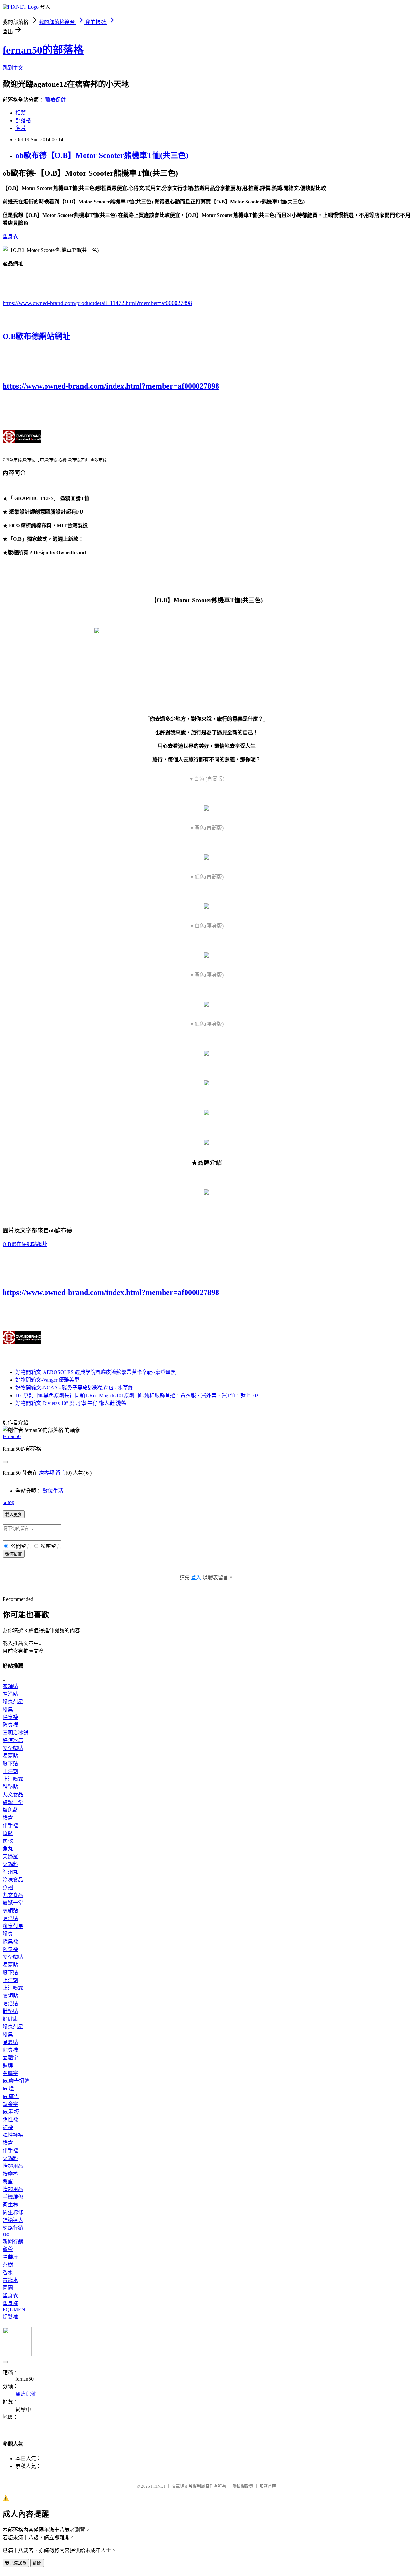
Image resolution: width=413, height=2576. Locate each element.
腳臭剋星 (13, 1702)
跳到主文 (13, 68)
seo (6, 2234)
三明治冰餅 (15, 1733)
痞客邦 (46, 1473)
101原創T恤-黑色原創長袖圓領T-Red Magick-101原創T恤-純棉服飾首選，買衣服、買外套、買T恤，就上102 (137, 1395)
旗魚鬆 (10, 1810)
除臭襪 (10, 1717)
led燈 (8, 2089)
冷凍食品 (13, 1880)
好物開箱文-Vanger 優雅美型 (47, 1380)
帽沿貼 (10, 1694)
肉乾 (8, 1841)
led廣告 (11, 2096)
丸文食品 (13, 1795)
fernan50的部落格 (43, 50)
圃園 (8, 2288)
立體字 (10, 2058)
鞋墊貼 (10, 1787)
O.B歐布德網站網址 (36, 336)
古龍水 (10, 2280)
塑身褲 (10, 2303)
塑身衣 (10, 237)
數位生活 (53, 1491)
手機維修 (13, 2197)
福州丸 (10, 1872)
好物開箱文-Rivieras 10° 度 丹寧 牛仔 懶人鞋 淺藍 (71, 1403)
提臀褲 (10, 2317)
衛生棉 (10, 2205)
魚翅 (8, 1887)
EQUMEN (14, 2310)
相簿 (21, 113)
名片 (21, 128)
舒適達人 (13, 2220)
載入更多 (14, 1515)
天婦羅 (10, 1856)
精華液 (10, 2257)
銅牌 (8, 2065)
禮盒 (8, 1818)
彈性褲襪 (13, 2135)
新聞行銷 (13, 2241)
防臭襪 (10, 1725)
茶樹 (8, 2265)
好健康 (10, 2019)
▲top (8, 1502)
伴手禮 (10, 1826)
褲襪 (8, 2127)
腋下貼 (10, 1764)
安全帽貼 (13, 1748)
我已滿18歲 (16, 2563)
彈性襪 (10, 2120)
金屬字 (10, 2073)
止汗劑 (10, 1771)
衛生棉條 (13, 2212)
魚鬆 (8, 1833)
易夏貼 (10, 1756)
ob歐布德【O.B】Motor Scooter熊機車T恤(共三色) (102, 155)
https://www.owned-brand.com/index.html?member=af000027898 (111, 386)
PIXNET (158, 2486)
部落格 (23, 120)
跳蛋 (8, 2181)
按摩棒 (10, 2174)
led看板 (11, 2112)
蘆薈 (8, 2249)
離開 (37, 2563)
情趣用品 (13, 2166)
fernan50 (12, 1436)
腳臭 (8, 1709)
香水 (8, 2272)
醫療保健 (55, 100)
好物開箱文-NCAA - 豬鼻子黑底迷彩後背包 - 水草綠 (74, 1388)
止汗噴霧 (13, 1779)
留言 (61, 1473)
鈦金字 (10, 2104)
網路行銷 (13, 2228)
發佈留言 (14, 1554)
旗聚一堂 (13, 1802)
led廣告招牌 (16, 2081)
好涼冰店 (13, 1740)
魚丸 (8, 1849)
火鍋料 (10, 1864)
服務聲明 (268, 2486)
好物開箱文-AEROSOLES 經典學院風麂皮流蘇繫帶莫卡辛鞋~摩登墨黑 (96, 1372)
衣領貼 (10, 1686)
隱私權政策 (243, 2486)
